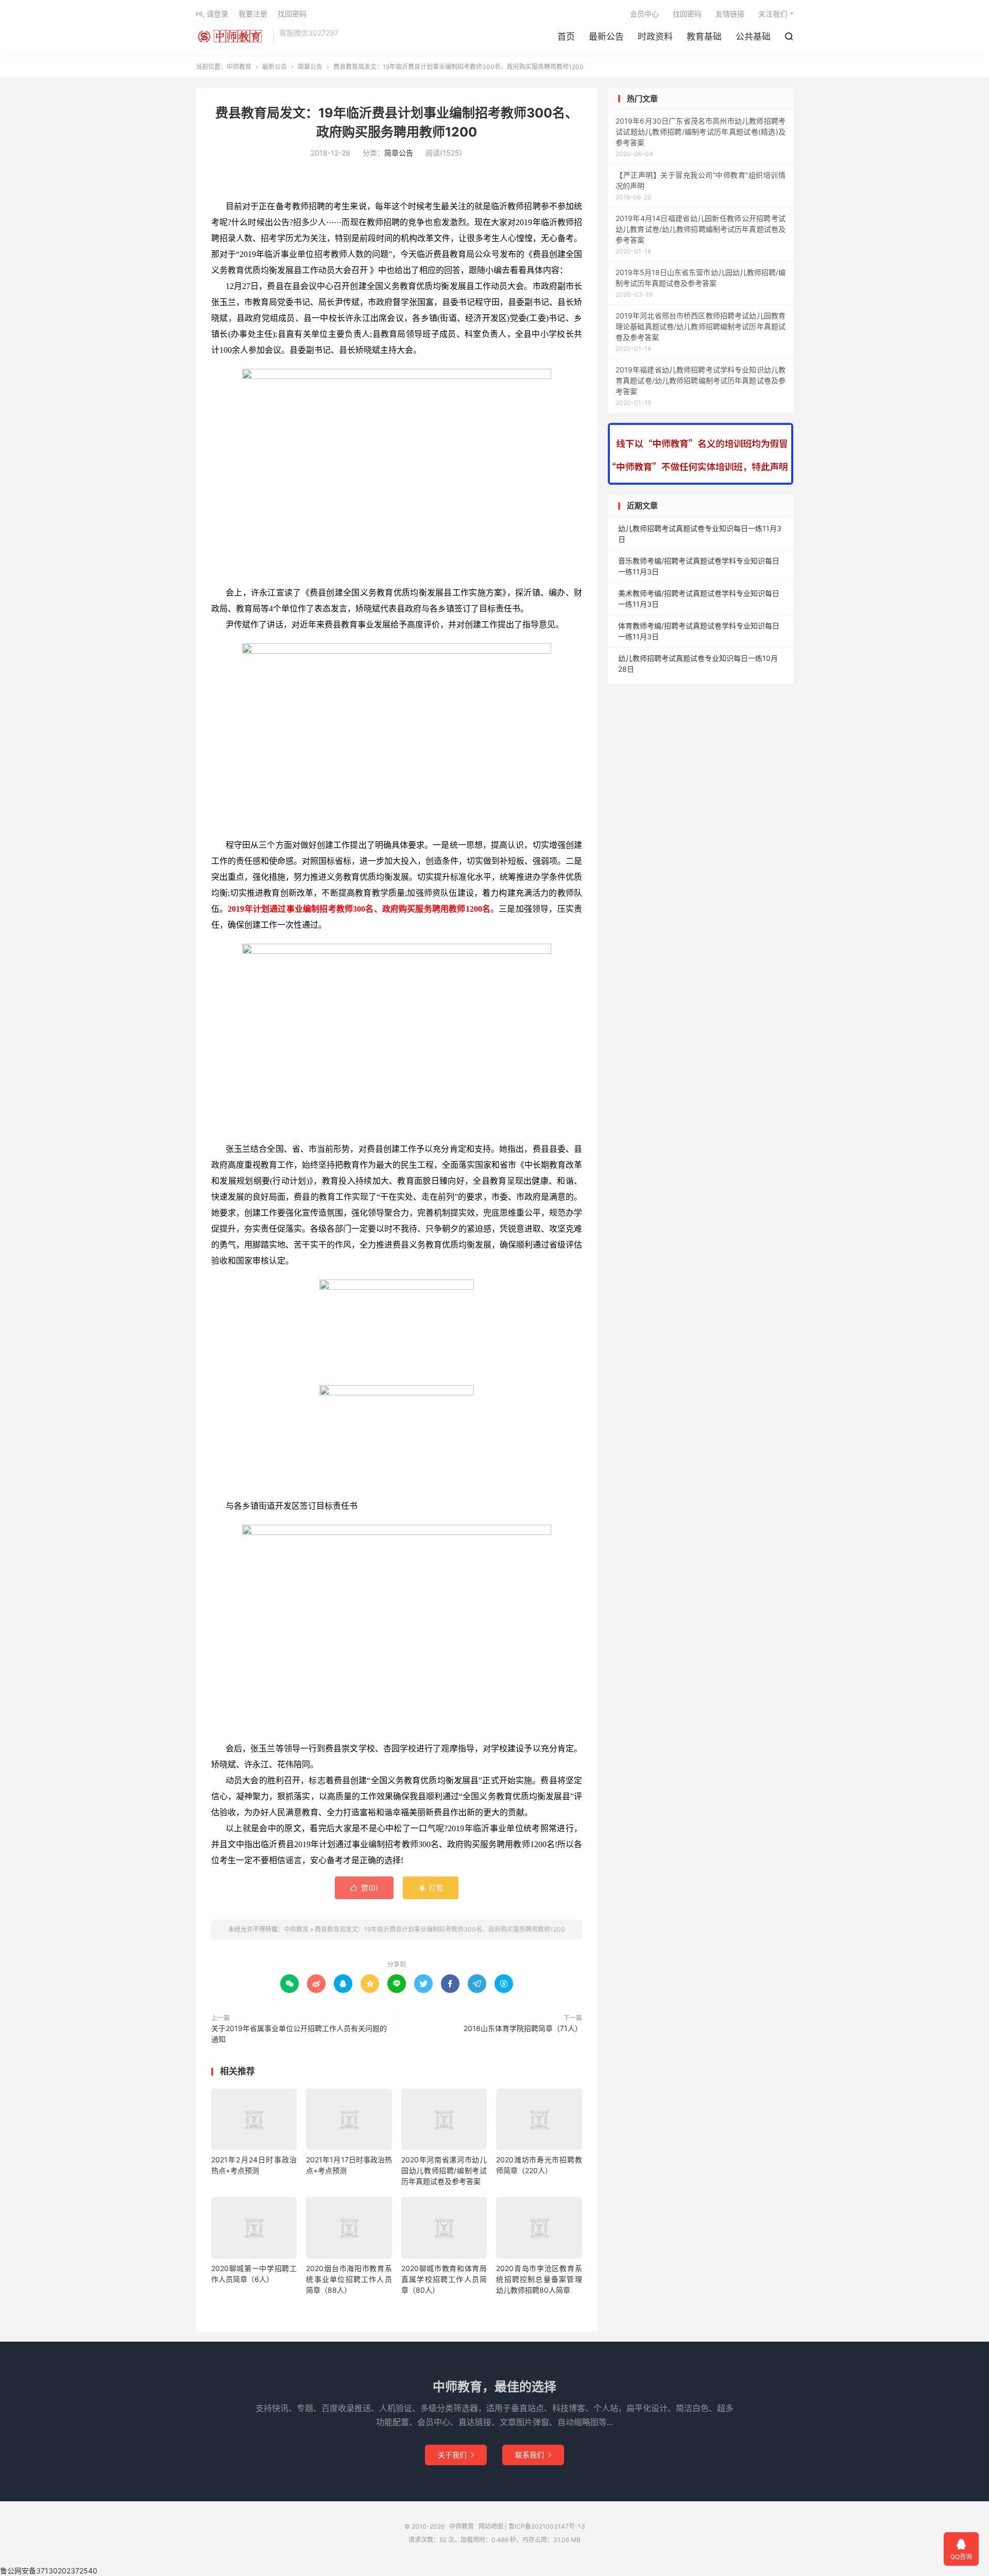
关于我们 (456, 2455)
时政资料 (655, 37)
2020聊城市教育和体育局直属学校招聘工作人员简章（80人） (444, 2279)
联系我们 (533, 2455)
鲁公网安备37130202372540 (49, 2571)
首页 (566, 37)
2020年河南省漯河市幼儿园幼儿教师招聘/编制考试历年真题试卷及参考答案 (444, 2170)
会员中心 (644, 14)
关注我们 (773, 14)
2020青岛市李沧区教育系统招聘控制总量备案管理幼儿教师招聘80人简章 (539, 2279)
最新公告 (606, 37)
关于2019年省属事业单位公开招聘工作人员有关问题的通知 (299, 2034)
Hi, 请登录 (212, 14)
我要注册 (253, 14)
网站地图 (491, 2526)
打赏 (431, 1888)
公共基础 (753, 37)
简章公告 (310, 67)
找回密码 (687, 14)
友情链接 (730, 14)
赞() (364, 1888)
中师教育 (232, 37)
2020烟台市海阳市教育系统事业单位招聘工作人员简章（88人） (349, 2279)
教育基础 (704, 37)
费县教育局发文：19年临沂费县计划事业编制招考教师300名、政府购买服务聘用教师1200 (440, 1929)
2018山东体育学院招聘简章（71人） (523, 2028)
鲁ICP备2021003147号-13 (547, 2526)
